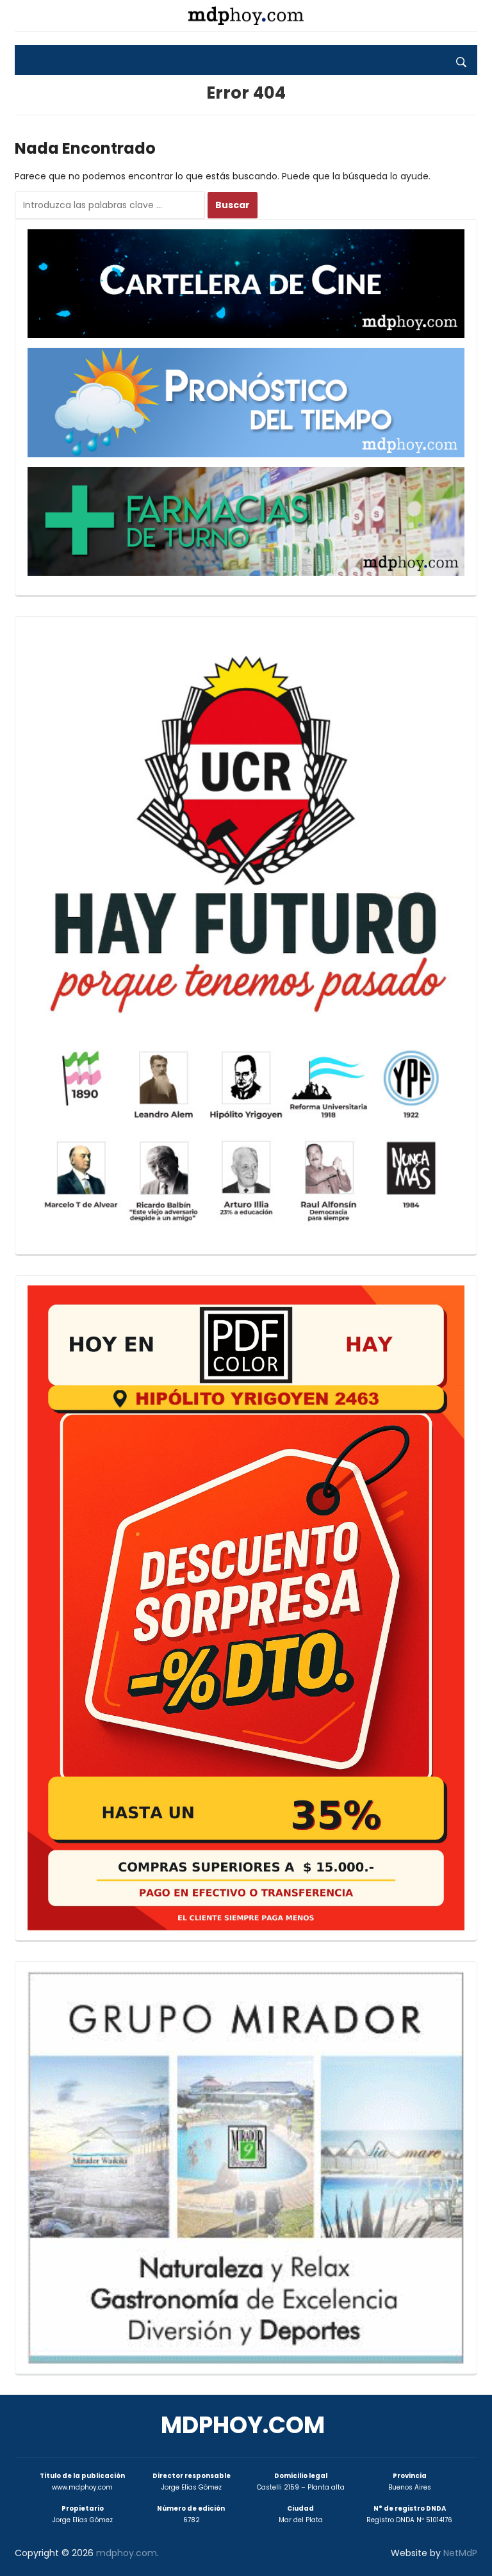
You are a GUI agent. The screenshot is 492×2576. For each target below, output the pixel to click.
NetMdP (460, 2553)
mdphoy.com (243, 2425)
